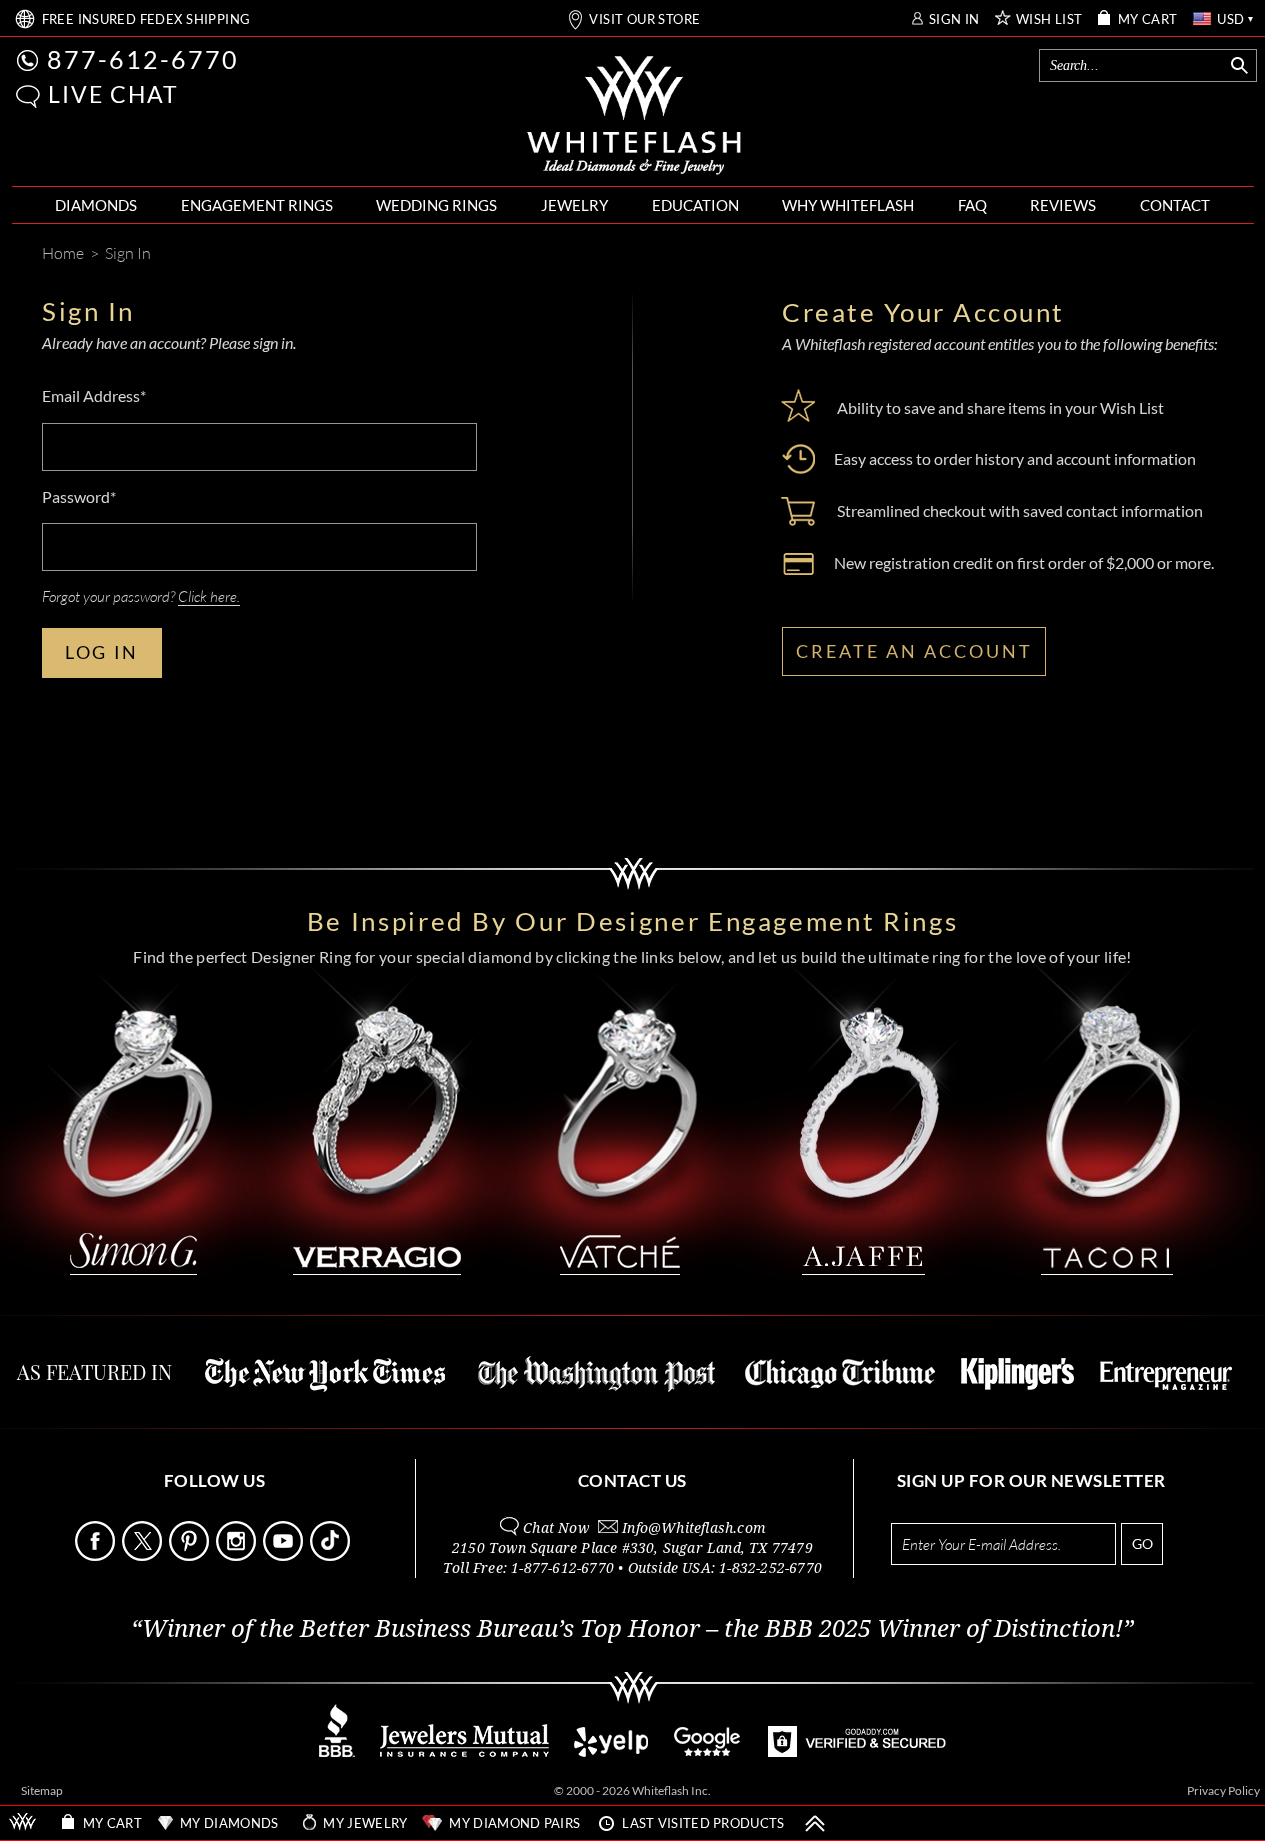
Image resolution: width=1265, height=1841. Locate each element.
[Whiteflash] (634, 116)
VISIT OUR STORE (644, 19)
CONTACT (1175, 205)
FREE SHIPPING (146, 19)
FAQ (972, 205)
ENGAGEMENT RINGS (257, 205)
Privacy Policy (1223, 1790)
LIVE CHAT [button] (113, 94)
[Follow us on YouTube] (285, 1555)
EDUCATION (695, 205)
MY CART (1148, 19)
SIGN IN (954, 19)
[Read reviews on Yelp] (611, 1751)
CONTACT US (632, 1480)
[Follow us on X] (144, 1555)
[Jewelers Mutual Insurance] (464, 1751)
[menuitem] (96, 205)
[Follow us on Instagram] (238, 1555)
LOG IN (102, 652)
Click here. (209, 596)
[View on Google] (708, 1751)
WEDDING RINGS (436, 205)
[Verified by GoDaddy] (857, 1751)
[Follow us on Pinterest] (191, 1555)
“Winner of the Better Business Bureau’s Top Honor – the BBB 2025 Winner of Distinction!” (632, 1629)
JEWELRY (574, 205)
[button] (28, 96)
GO (1142, 1543)
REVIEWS (1063, 205)
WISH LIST (1049, 19)
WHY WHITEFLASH (848, 205)
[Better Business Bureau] (337, 1751)
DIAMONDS (96, 205)
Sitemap (42, 1790)
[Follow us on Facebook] (97, 1555)
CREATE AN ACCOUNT (914, 651)
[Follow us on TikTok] (332, 1555)
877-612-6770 (143, 59)
